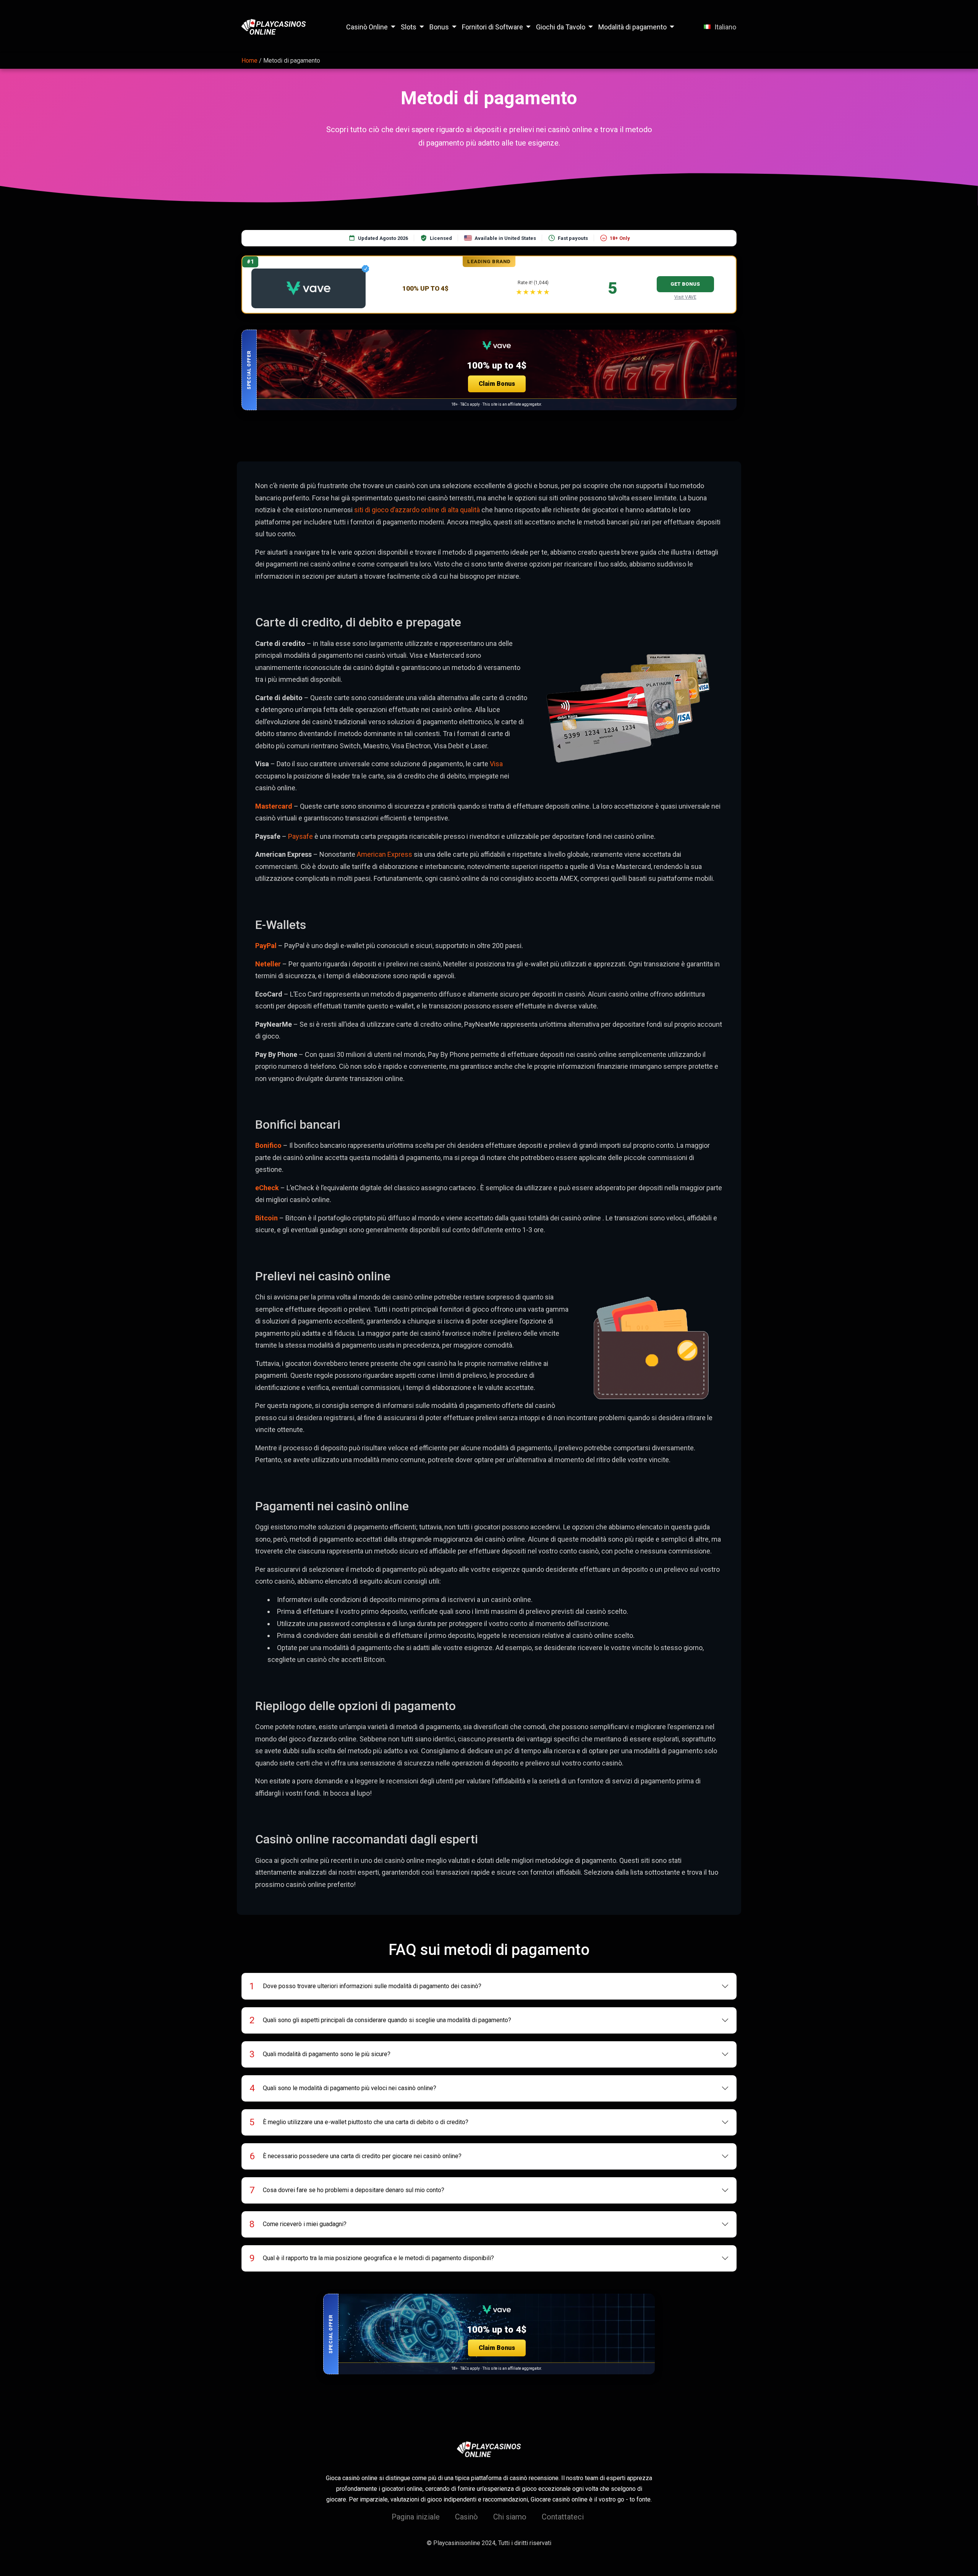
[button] (489, 370)
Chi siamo (510, 2517)
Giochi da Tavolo (561, 27)
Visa (496, 764)
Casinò (466, 2517)
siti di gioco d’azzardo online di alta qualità (417, 510)
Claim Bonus (497, 384)
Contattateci (563, 2517)
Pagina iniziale (416, 2517)
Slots (409, 27)
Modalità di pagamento (632, 27)
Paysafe (301, 836)
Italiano (725, 27)
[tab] (489, 1986)
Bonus (439, 27)
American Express (385, 854)
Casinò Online (367, 27)
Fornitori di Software (492, 27)
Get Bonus (685, 284)
